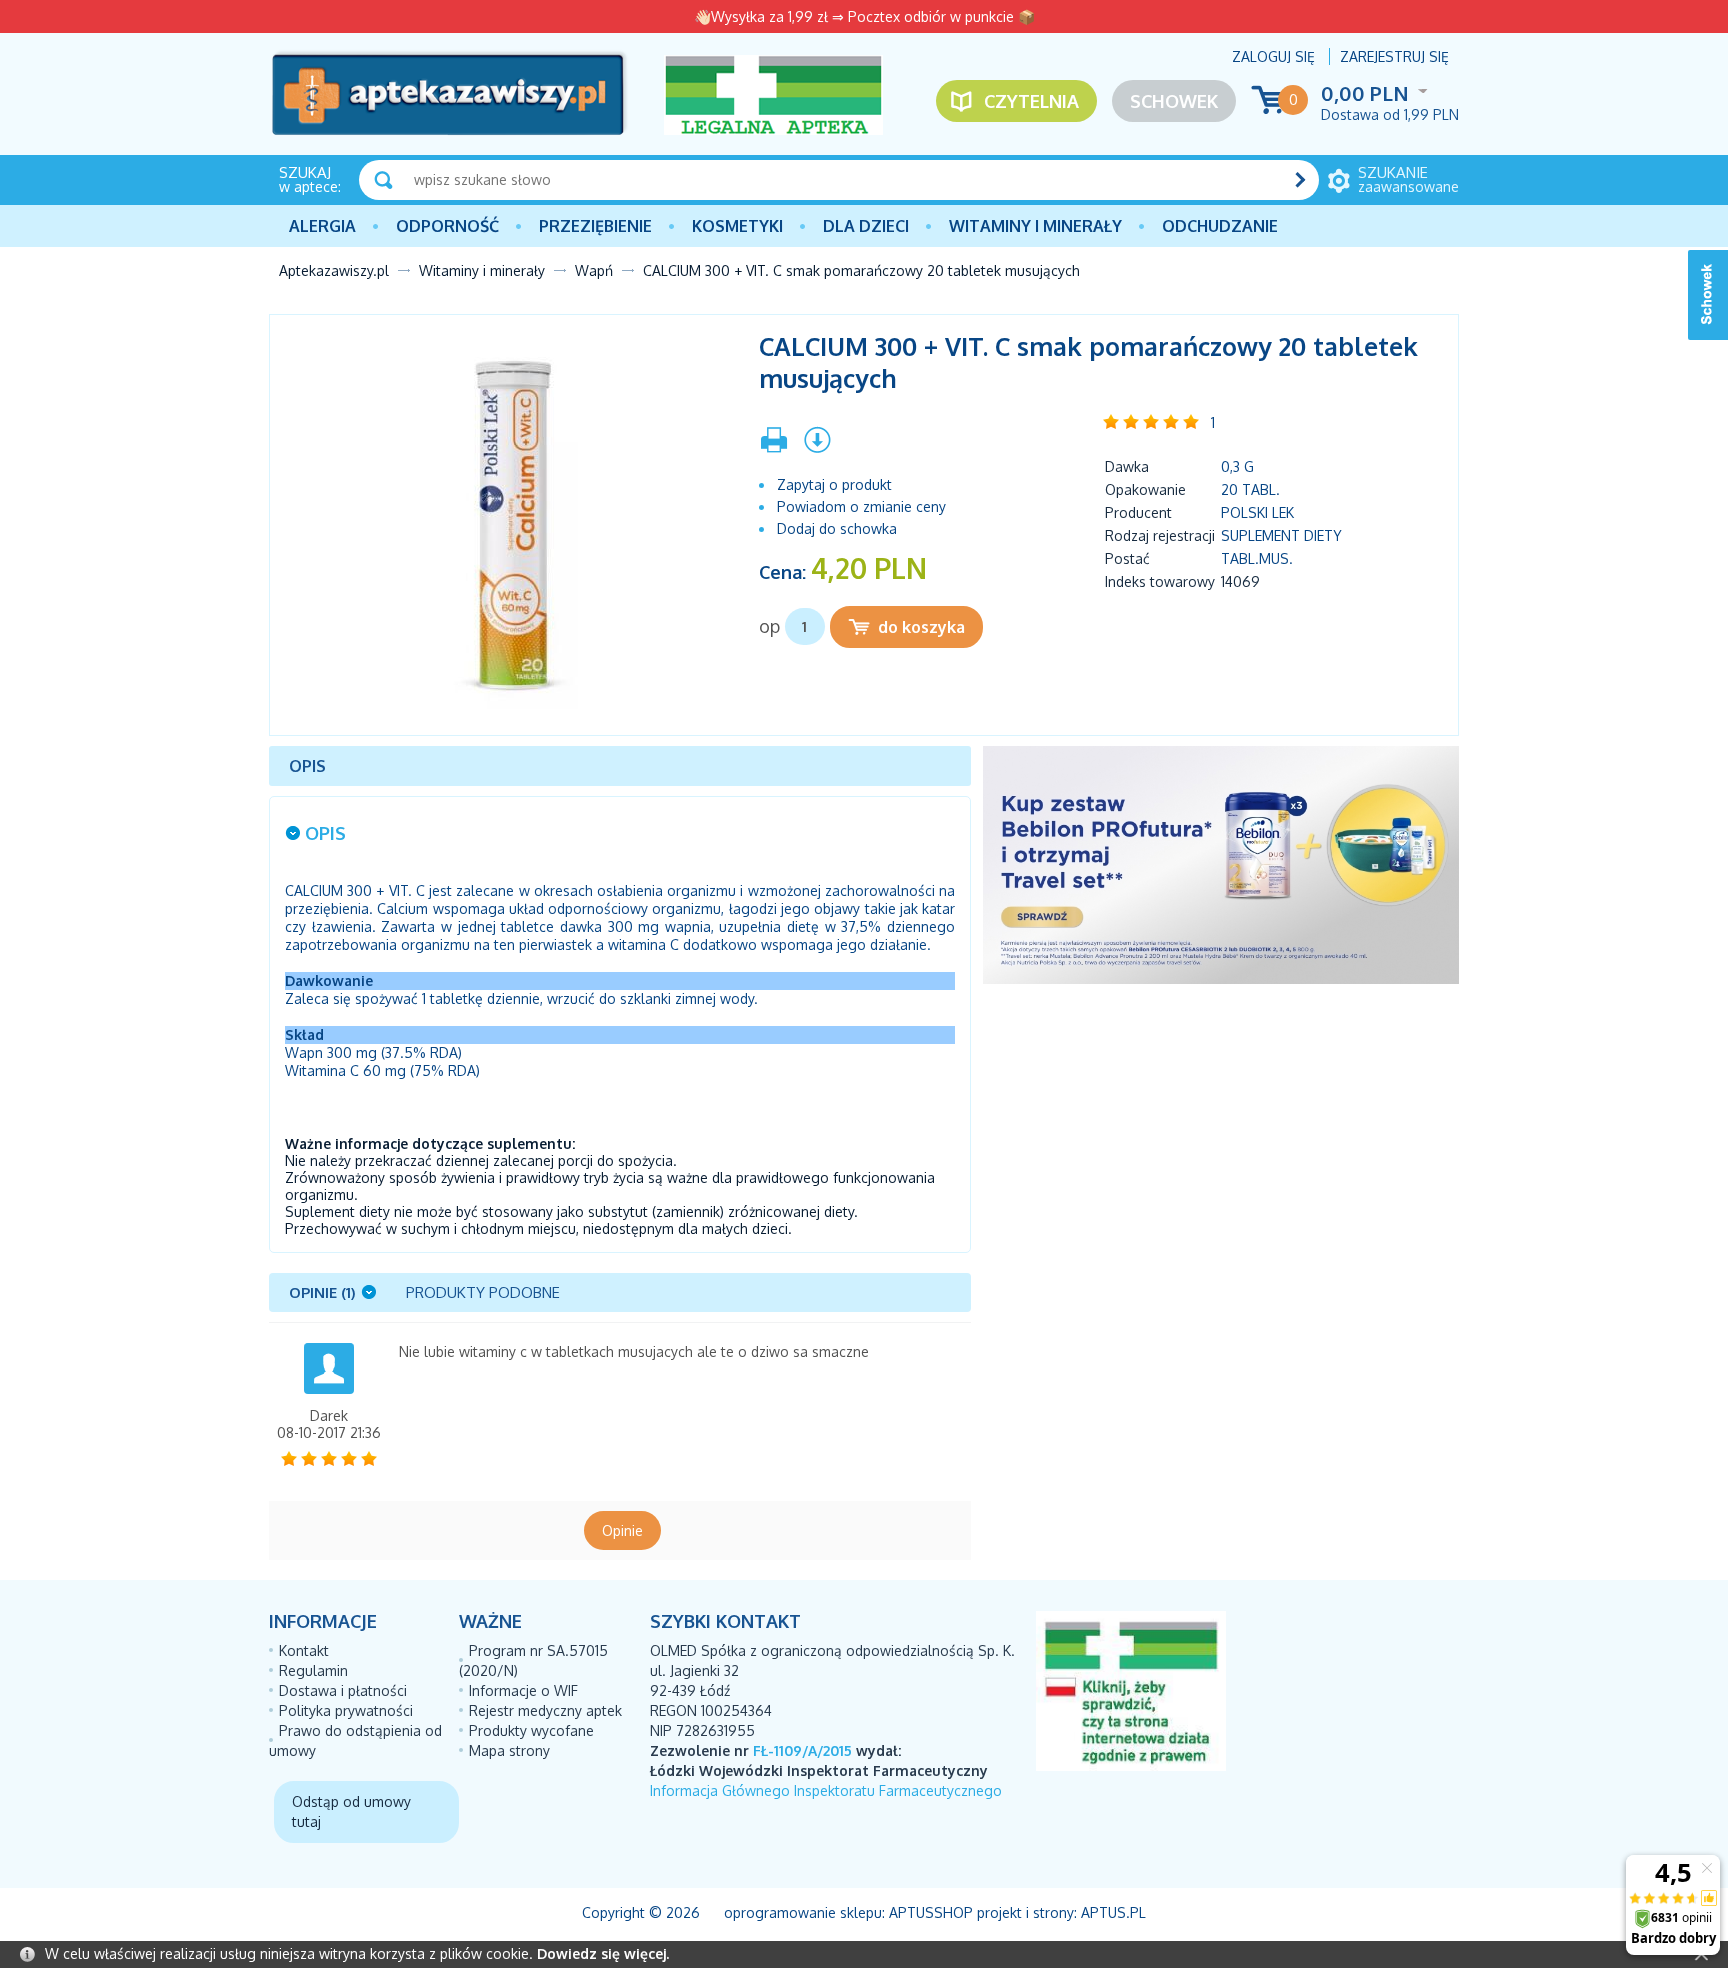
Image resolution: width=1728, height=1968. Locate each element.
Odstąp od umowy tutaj (351, 1811)
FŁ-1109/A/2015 (802, 1750)
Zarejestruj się (1394, 56)
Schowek (1174, 101)
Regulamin (313, 1670)
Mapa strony (509, 1750)
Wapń (594, 270)
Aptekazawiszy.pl (334, 270)
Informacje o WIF (523, 1690)
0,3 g (1237, 466)
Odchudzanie (1220, 226)
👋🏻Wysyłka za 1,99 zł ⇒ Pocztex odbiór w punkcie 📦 (864, 16)
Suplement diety (1281, 535)
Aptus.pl (1113, 1912)
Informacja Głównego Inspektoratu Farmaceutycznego (826, 1790)
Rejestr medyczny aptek (545, 1710)
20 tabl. (1250, 489)
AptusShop (931, 1912)
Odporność (447, 226)
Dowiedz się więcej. (603, 1953)
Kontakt (304, 1650)
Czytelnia (1031, 101)
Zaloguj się (1273, 56)
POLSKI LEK (1257, 512)
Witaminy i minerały (1035, 226)
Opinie (622, 1530)
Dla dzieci (866, 226)
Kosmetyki (737, 226)
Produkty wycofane (531, 1730)
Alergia (322, 226)
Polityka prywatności (346, 1710)
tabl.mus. (1257, 558)
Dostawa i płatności (343, 1690)
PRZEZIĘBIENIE (595, 226)
